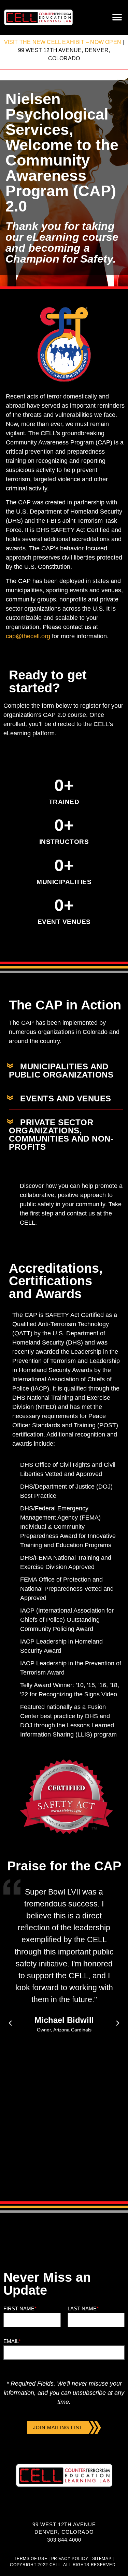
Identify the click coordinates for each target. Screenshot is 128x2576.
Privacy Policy (70, 2559)
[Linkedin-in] (64, 2510)
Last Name (83, 2308)
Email (12, 2341)
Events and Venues (66, 1098)
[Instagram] (78, 2510)
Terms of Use (31, 2559)
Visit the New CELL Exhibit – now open (63, 42)
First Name (20, 2308)
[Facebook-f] (50, 2510)
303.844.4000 (64, 2540)
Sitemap (101, 2559)
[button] (117, 18)
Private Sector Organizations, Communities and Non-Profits (61, 1135)
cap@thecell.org (28, 636)
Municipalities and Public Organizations (61, 1071)
